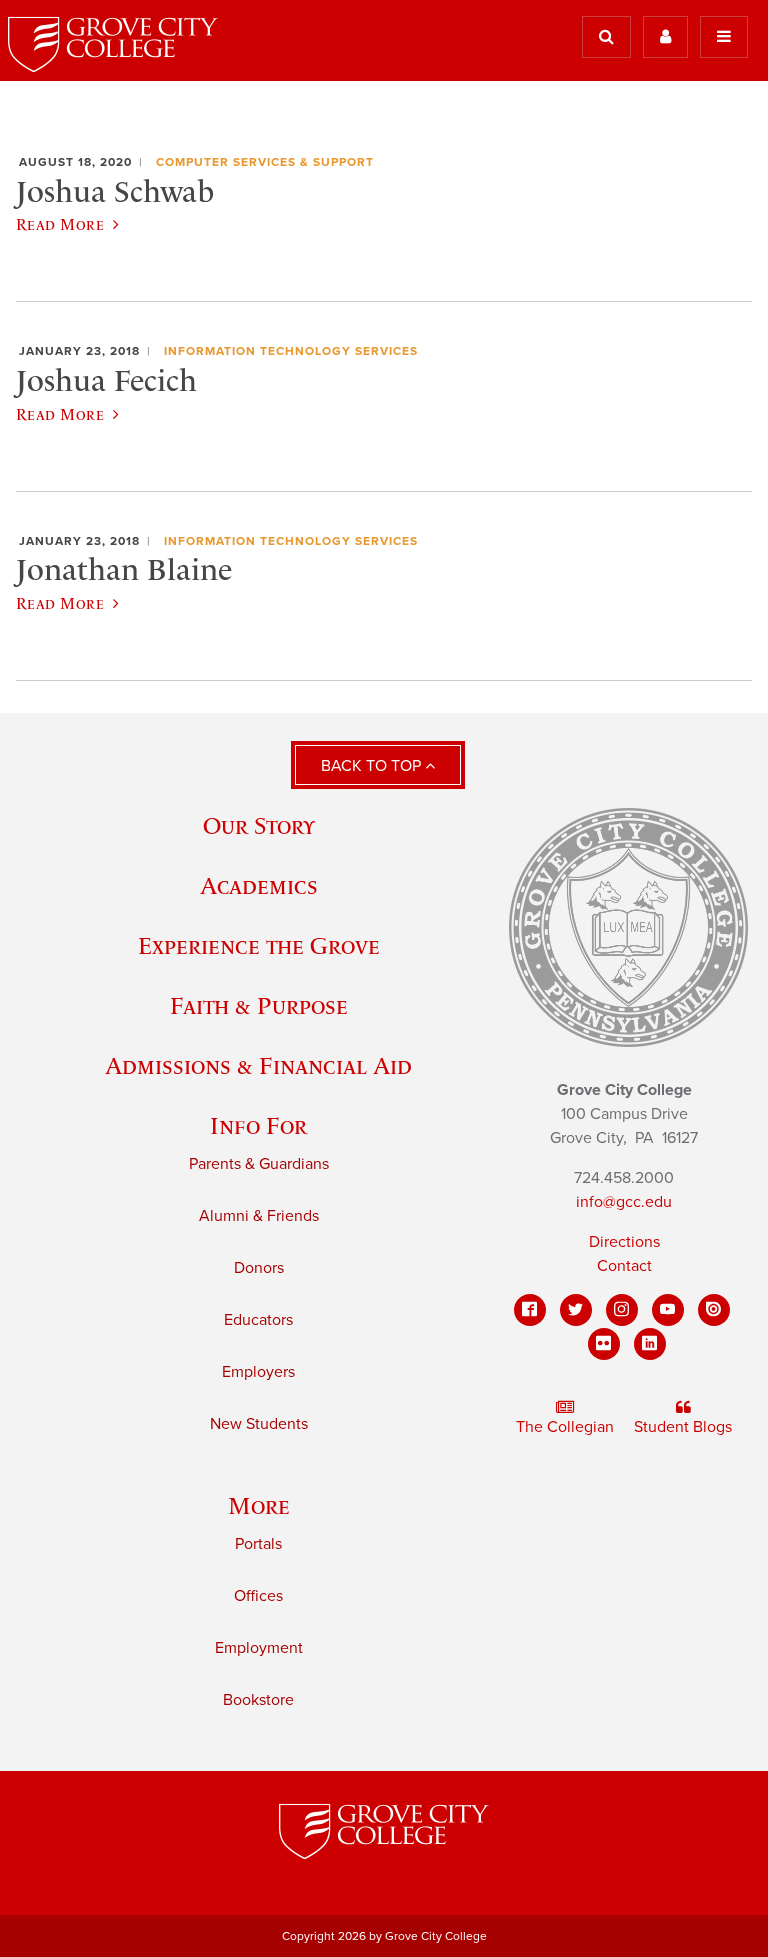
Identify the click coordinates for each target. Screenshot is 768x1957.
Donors (259, 1268)
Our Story (259, 825)
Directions (624, 1242)
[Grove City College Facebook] (530, 1310)
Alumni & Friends (259, 1216)
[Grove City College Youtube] (668, 1310)
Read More (60, 224)
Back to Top (373, 766)
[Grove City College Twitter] (576, 1310)
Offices (258, 1596)
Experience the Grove (259, 945)
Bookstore (258, 1700)
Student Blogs (683, 1427)
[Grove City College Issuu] (714, 1310)
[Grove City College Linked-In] (650, 1344)
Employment (259, 1648)
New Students (259, 1424)
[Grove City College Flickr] (604, 1344)
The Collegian (565, 1427)
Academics (259, 885)
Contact (624, 1266)
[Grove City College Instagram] (622, 1310)
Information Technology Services (291, 351)
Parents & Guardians (259, 1164)
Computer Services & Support (265, 162)
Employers (258, 1372)
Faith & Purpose (259, 1005)
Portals (258, 1544)
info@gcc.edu (624, 1202)
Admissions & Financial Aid (258, 1065)
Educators (258, 1320)
